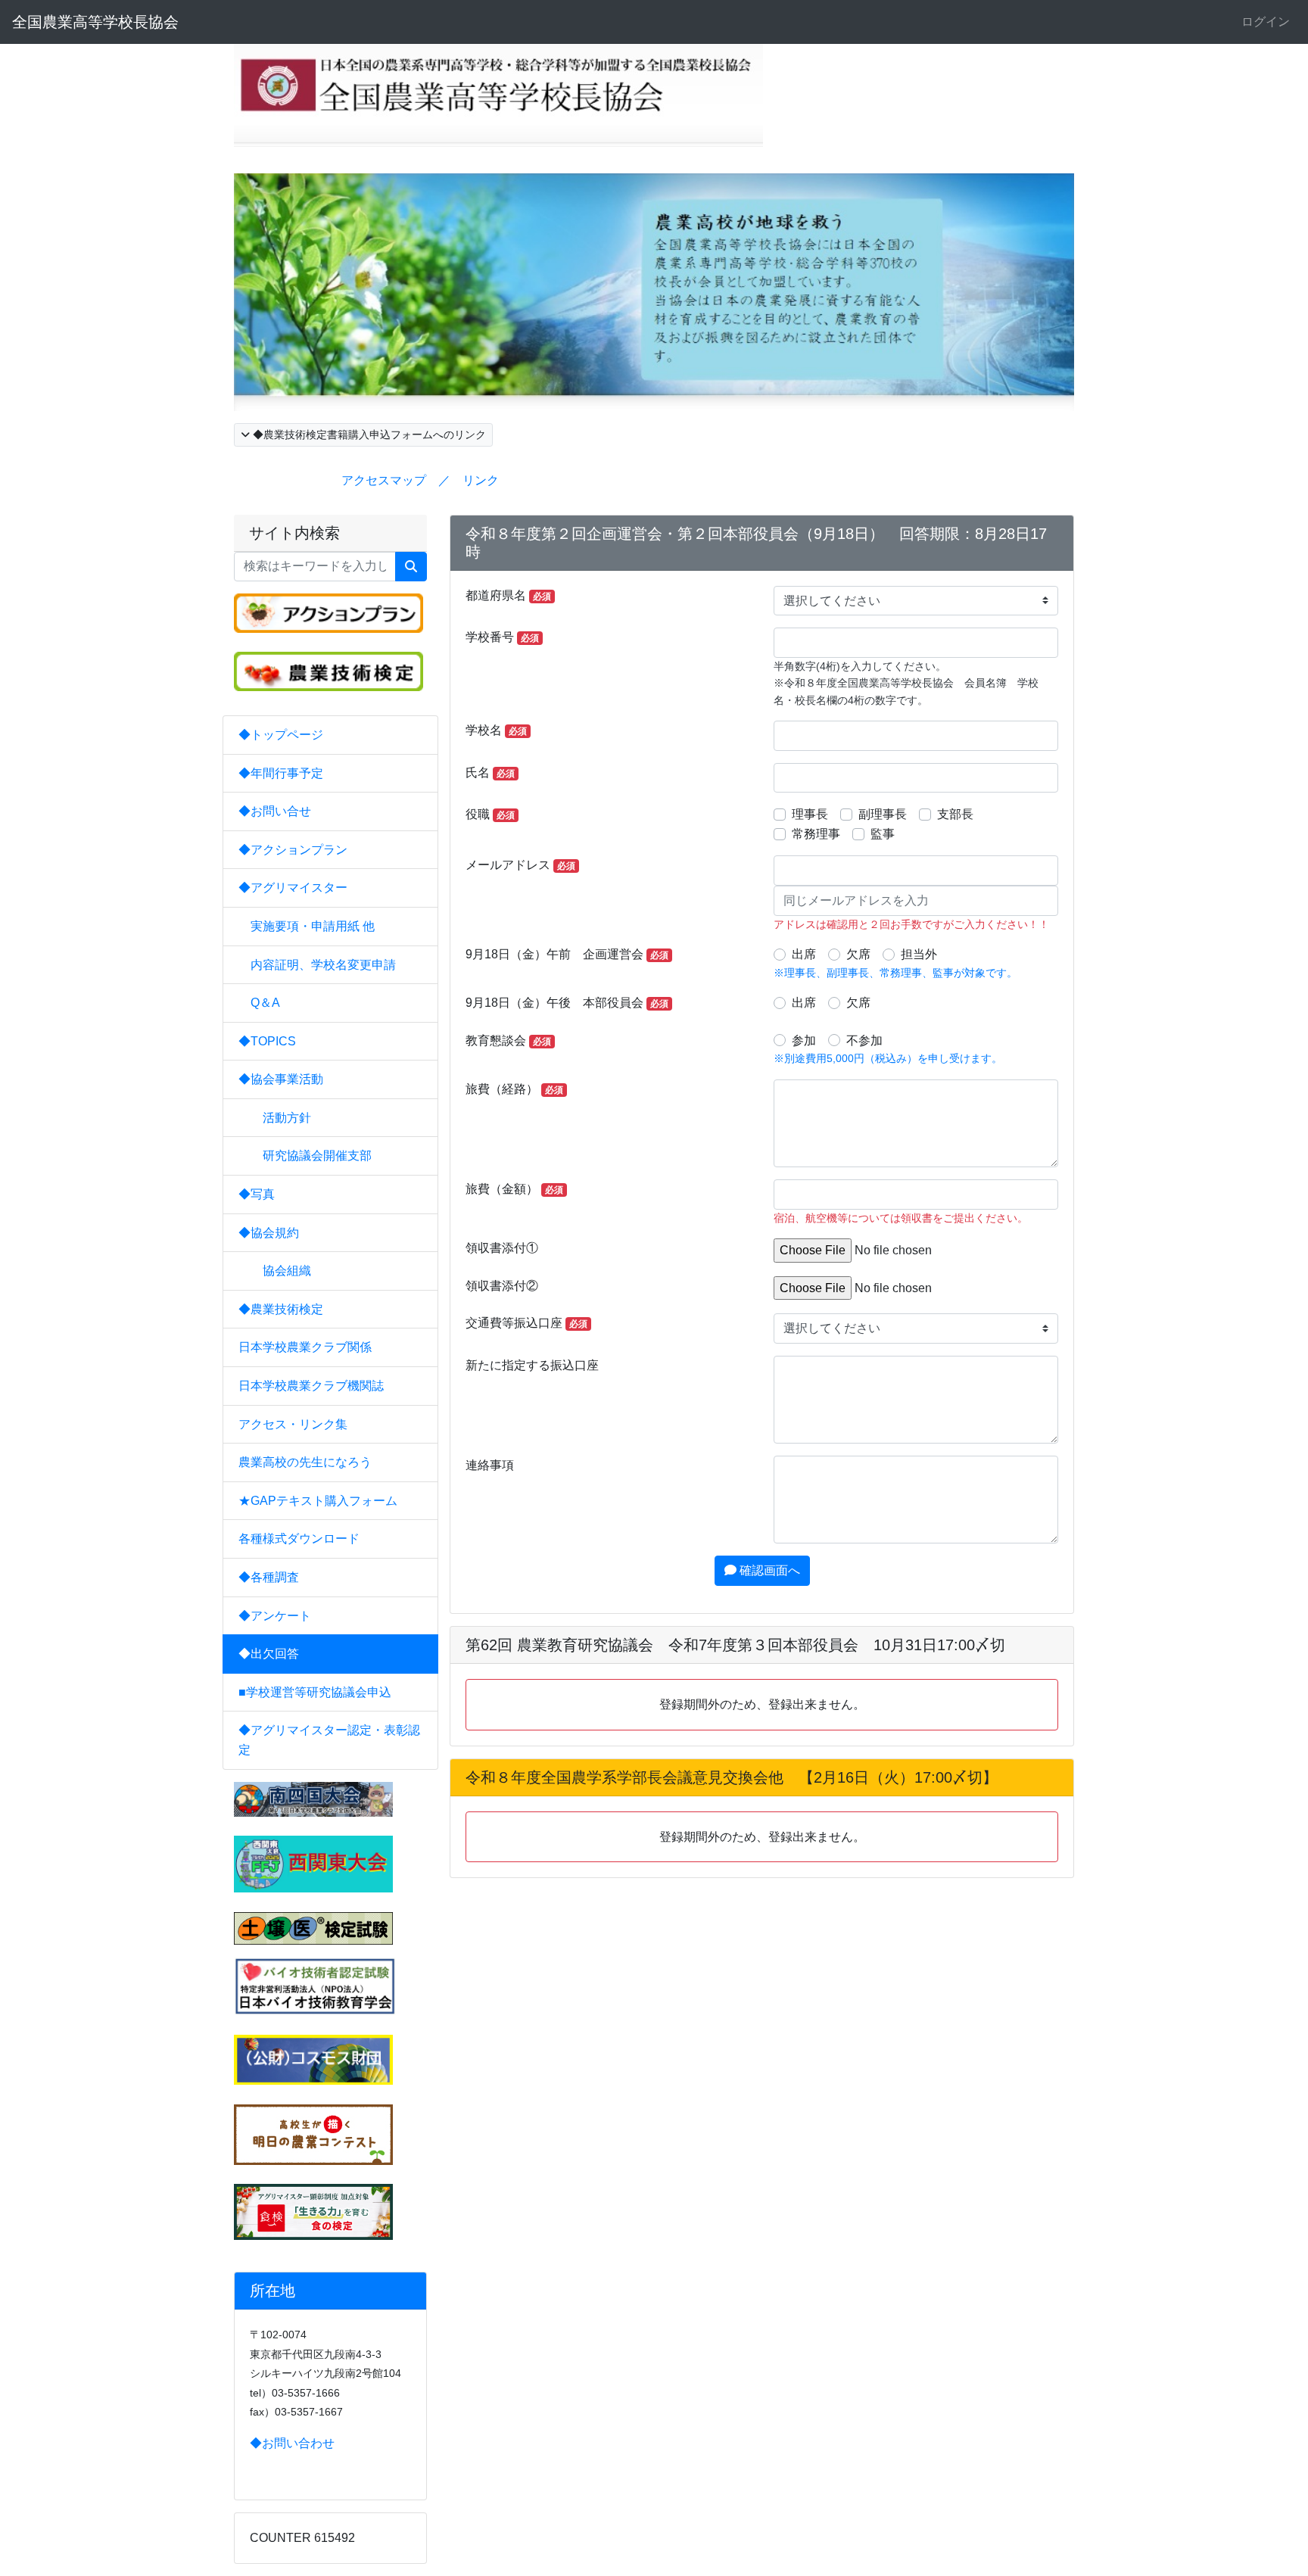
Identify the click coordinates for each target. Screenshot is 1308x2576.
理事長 (810, 814)
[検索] (411, 567)
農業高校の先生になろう (305, 1462)
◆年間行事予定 (281, 773)
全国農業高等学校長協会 (95, 22)
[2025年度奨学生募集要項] (313, 2059)
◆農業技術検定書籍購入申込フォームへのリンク (368, 435)
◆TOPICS (267, 1041)
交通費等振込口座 (526, 1323)
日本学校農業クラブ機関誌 (311, 1386)
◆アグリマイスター (293, 888)
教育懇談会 (508, 1040)
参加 (804, 1040)
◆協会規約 (269, 1233)
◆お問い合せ (275, 811)
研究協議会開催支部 (311, 1156)
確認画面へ (768, 1570)
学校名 (496, 730)
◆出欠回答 (269, 1654)
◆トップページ (281, 735)
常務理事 (816, 834)
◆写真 (257, 1194)
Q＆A (265, 1003)
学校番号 (502, 637)
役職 (490, 814)
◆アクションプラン (293, 850)
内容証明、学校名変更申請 (323, 965)
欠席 (858, 954)
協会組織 (281, 1271)
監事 (883, 834)
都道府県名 (508, 595)
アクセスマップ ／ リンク (420, 480)
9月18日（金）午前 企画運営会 (567, 954)
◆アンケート (275, 1616)
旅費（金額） (514, 1189)
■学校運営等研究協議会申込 (315, 1692)
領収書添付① (502, 1248)
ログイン (1266, 22)
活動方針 (281, 1118)
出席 (804, 954)
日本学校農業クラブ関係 (305, 1347)
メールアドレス (520, 865)
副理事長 (883, 814)
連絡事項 (490, 1465)
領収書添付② (502, 1286)
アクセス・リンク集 (293, 1424)
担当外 (919, 954)
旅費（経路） (514, 1089)
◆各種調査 (269, 1577)
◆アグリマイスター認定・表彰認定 (329, 1740)
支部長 (955, 814)
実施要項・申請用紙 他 (313, 926)
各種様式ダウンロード (299, 1539)
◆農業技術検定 (281, 1309)
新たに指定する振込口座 (532, 1365)
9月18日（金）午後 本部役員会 (567, 1003)
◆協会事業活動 (281, 1079)
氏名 (490, 772)
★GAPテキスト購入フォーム (318, 1501)
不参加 (864, 1040)
